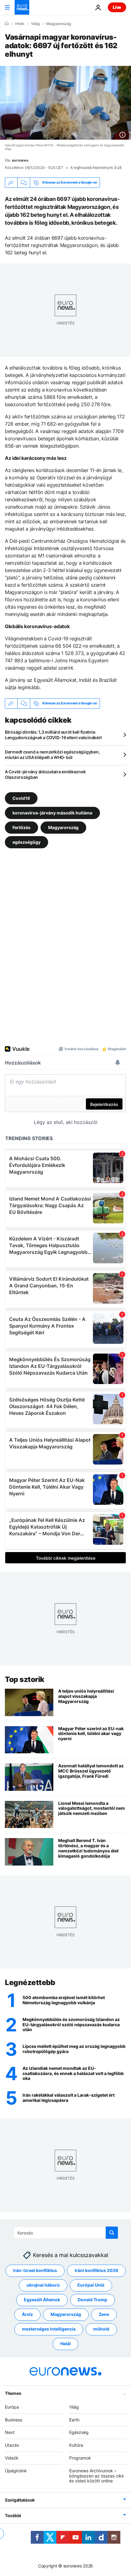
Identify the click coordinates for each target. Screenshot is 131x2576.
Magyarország (59, 24)
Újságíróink (16, 2470)
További (13, 2515)
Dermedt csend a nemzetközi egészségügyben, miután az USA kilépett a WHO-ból (52, 755)
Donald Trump (92, 2300)
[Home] (7, 23)
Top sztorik (25, 1679)
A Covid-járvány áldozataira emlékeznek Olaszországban (45, 774)
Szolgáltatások (20, 2500)
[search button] (112, 2233)
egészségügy (27, 842)
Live (117, 7)
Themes (13, 2393)
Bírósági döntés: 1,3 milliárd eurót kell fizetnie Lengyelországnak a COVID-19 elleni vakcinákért (53, 735)
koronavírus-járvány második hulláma (52, 812)
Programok (80, 2458)
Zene (104, 2314)
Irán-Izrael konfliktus (35, 2270)
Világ (35, 24)
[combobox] (66, 2233)
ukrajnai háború (43, 2285)
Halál (65, 2343)
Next (10, 2432)
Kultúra (76, 2445)
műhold (101, 2329)
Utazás (12, 2445)
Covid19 (21, 798)
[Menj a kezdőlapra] (22, 7)
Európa (12, 2407)
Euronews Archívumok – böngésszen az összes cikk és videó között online (97, 2476)
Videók (12, 2458)
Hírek (20, 24)
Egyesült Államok (42, 2300)
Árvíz (27, 2314)
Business (14, 2419)
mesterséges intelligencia (49, 2329)
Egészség (79, 2432)
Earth (74, 2419)
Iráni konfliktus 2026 (96, 2270)
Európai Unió (91, 2285)
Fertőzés (21, 827)
